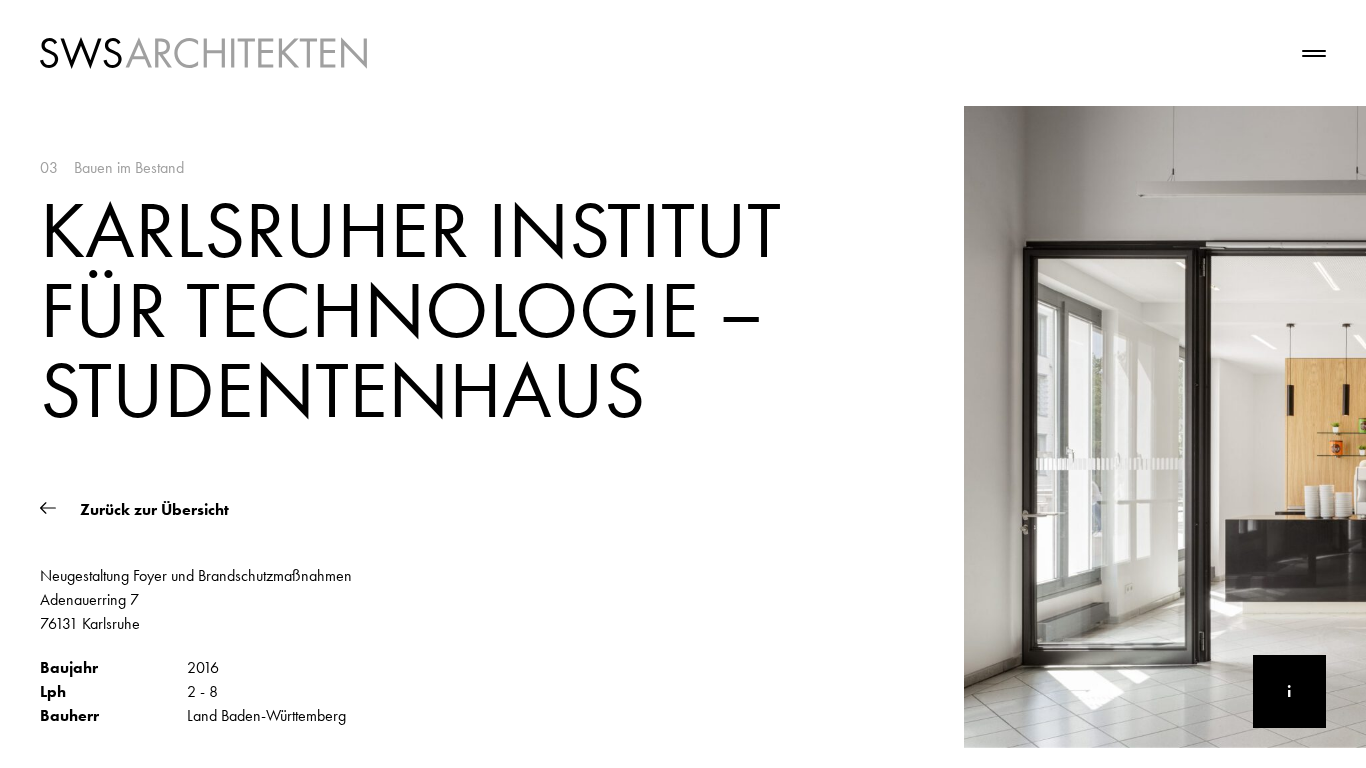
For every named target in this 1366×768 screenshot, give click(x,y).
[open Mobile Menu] (1276, 53)
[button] (361, 437)
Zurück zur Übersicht (152, 510)
